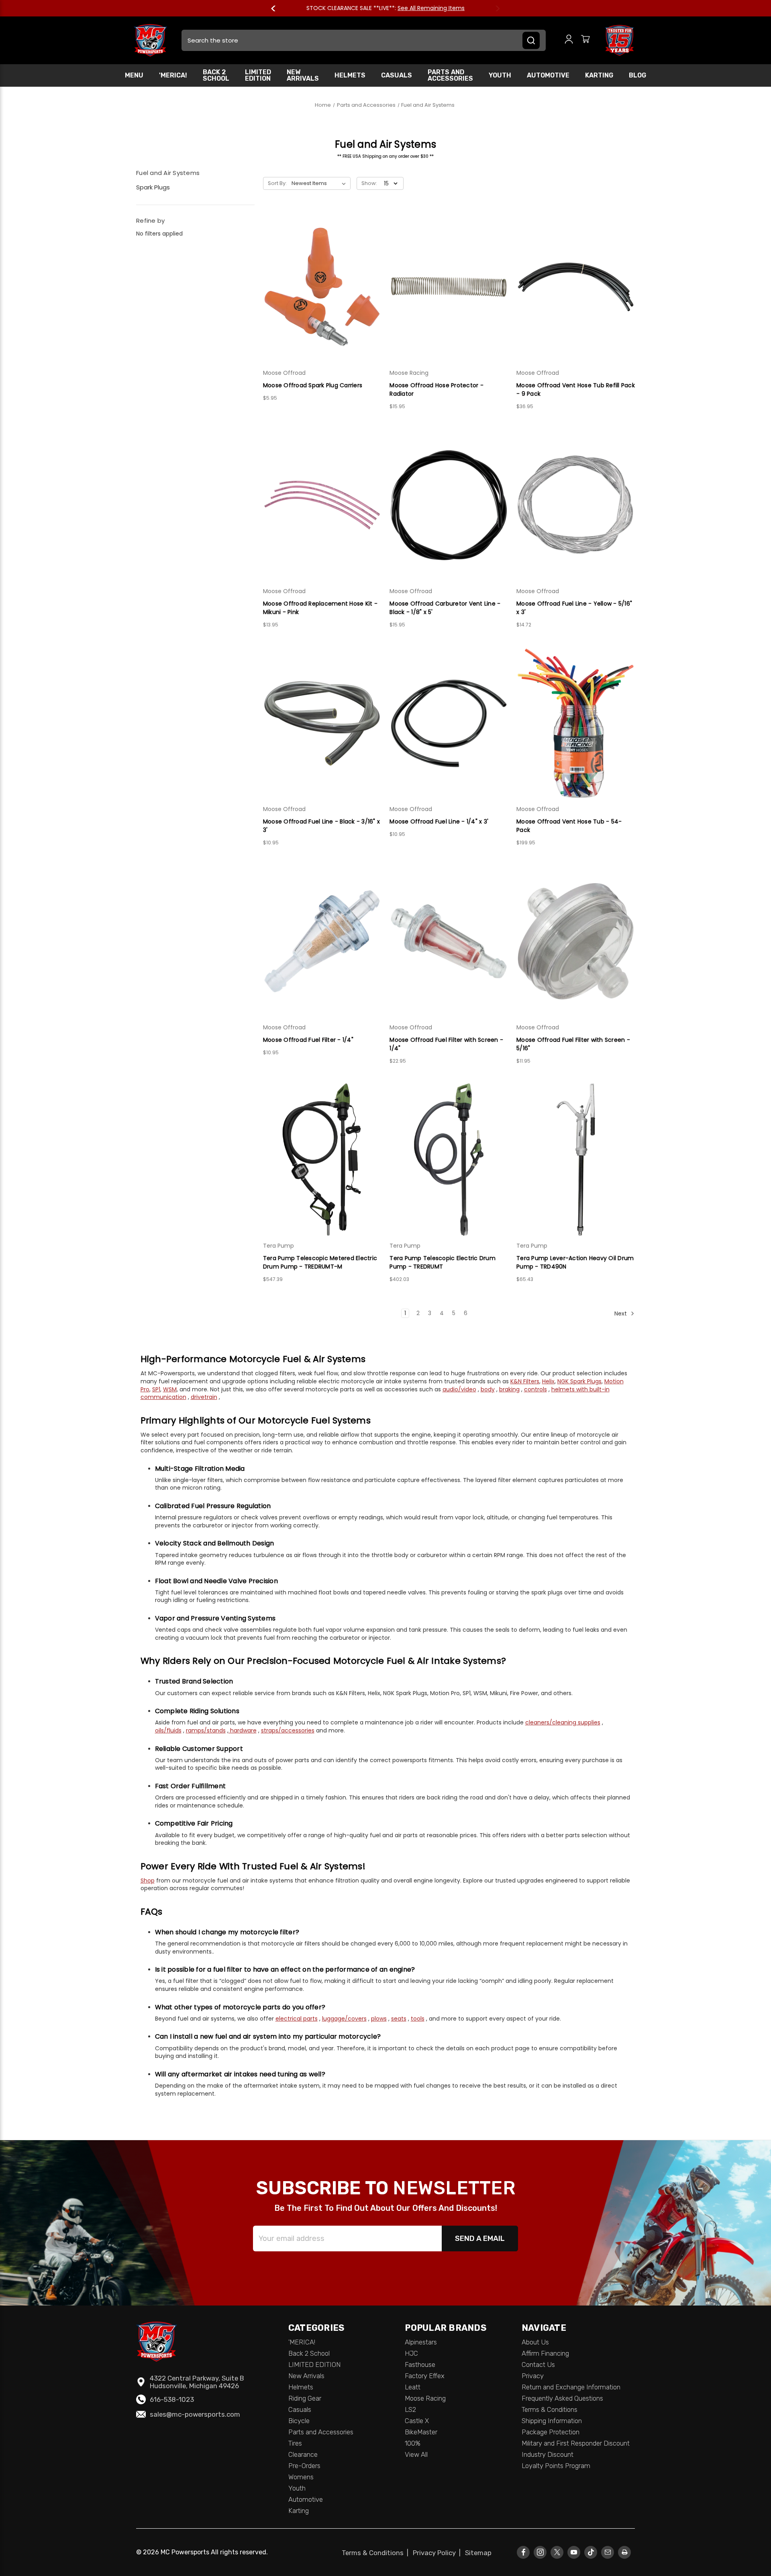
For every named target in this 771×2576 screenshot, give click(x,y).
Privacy (533, 2376)
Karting (599, 75)
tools (418, 2019)
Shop (148, 1881)
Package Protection (551, 2432)
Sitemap (478, 2553)
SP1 (156, 1389)
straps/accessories (288, 1730)
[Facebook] (523, 2552)
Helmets (350, 75)
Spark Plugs (153, 187)
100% (413, 2443)
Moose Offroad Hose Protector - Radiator (436, 389)
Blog (637, 75)
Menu (134, 75)
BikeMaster (421, 2432)
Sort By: (277, 183)
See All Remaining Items (431, 8)
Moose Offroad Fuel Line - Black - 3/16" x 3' (321, 826)
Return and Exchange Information (571, 2387)
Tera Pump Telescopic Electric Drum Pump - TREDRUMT (443, 1262)
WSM (170, 1389)
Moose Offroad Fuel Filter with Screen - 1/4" (446, 1044)
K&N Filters (525, 1381)
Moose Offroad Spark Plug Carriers (313, 385)
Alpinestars (421, 2342)
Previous (277, 8)
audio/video (459, 1389)
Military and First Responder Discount (576, 2443)
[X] (557, 2552)
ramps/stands (206, 1730)
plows (379, 2019)
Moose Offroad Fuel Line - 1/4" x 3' (439, 821)
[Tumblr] (591, 2552)
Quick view (322, 272)
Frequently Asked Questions (562, 2398)
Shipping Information (552, 2421)
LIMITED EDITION (258, 75)
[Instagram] (540, 2552)
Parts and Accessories (450, 75)
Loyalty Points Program (556, 2466)
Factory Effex (425, 2376)
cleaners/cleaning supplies (563, 1722)
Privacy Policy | (438, 2553)
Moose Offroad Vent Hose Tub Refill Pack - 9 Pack (576, 389)
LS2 (410, 2409)
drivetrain (204, 1397)
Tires (295, 2443)
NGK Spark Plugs (579, 1381)
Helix (548, 1381)
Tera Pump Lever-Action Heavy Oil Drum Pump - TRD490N (575, 1262)
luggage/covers (344, 2019)
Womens (301, 2477)
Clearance (303, 2454)
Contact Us (538, 2365)
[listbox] (320, 183)
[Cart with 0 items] (585, 40)
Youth (500, 75)
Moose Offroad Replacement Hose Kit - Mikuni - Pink (320, 608)
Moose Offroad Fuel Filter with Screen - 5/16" (573, 1044)
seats (399, 2019)
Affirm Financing (545, 2353)
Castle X (417, 2421)
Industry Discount (548, 2454)
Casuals (397, 75)
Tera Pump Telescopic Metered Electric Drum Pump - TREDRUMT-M (320, 1262)
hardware (243, 1730)
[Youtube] (574, 2552)
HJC (411, 2353)
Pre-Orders (304, 2466)
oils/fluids (168, 1730)
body (488, 1389)
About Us (535, 2342)
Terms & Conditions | (377, 2553)
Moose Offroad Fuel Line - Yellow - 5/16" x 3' (574, 608)
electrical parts (297, 2019)
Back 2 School (216, 75)
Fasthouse (420, 2365)
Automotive (548, 75)
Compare (319, 287)
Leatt (413, 2387)
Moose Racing (425, 2398)
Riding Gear (305, 2398)
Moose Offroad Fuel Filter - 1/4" (308, 1040)
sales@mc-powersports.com (195, 2414)
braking (509, 1389)
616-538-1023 (172, 2399)
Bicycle (299, 2421)
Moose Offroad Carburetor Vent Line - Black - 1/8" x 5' (445, 608)
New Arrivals (303, 75)
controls (535, 1389)
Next (494, 8)
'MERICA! (173, 75)
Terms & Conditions (550, 2409)
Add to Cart (322, 301)
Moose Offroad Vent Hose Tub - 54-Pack (569, 826)
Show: (369, 183)
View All (416, 2454)
